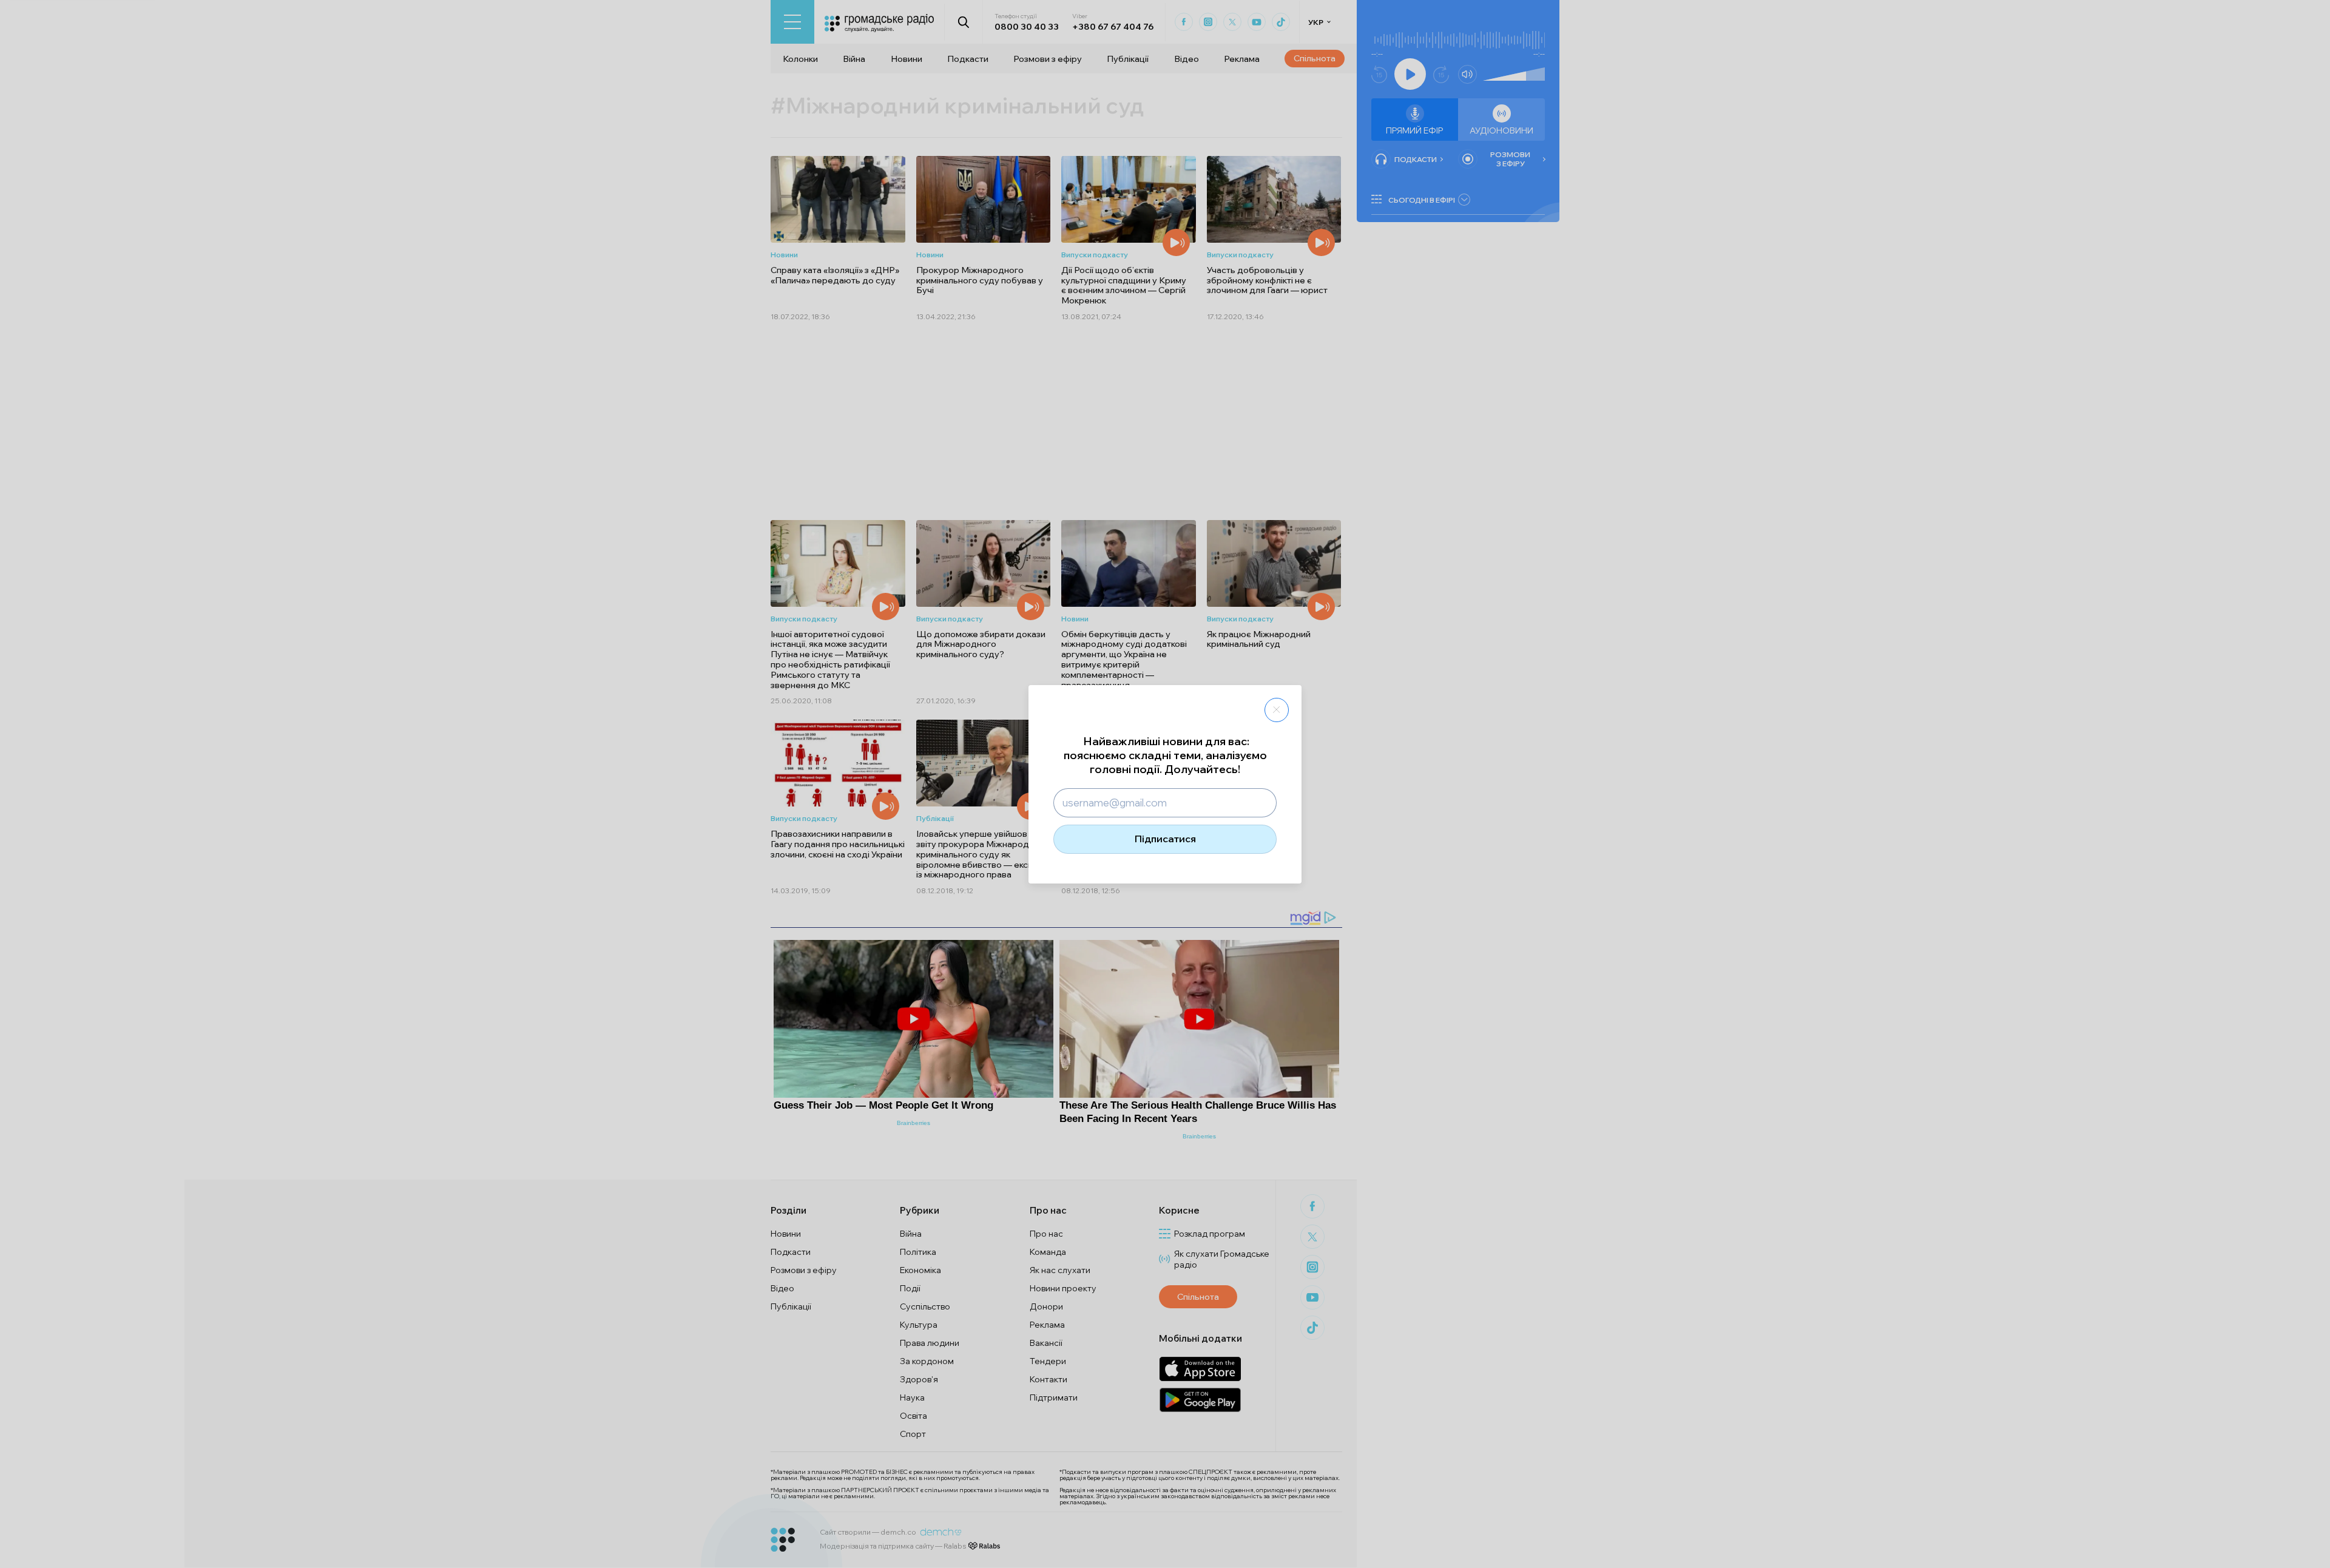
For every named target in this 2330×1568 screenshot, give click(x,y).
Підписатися (1165, 839)
